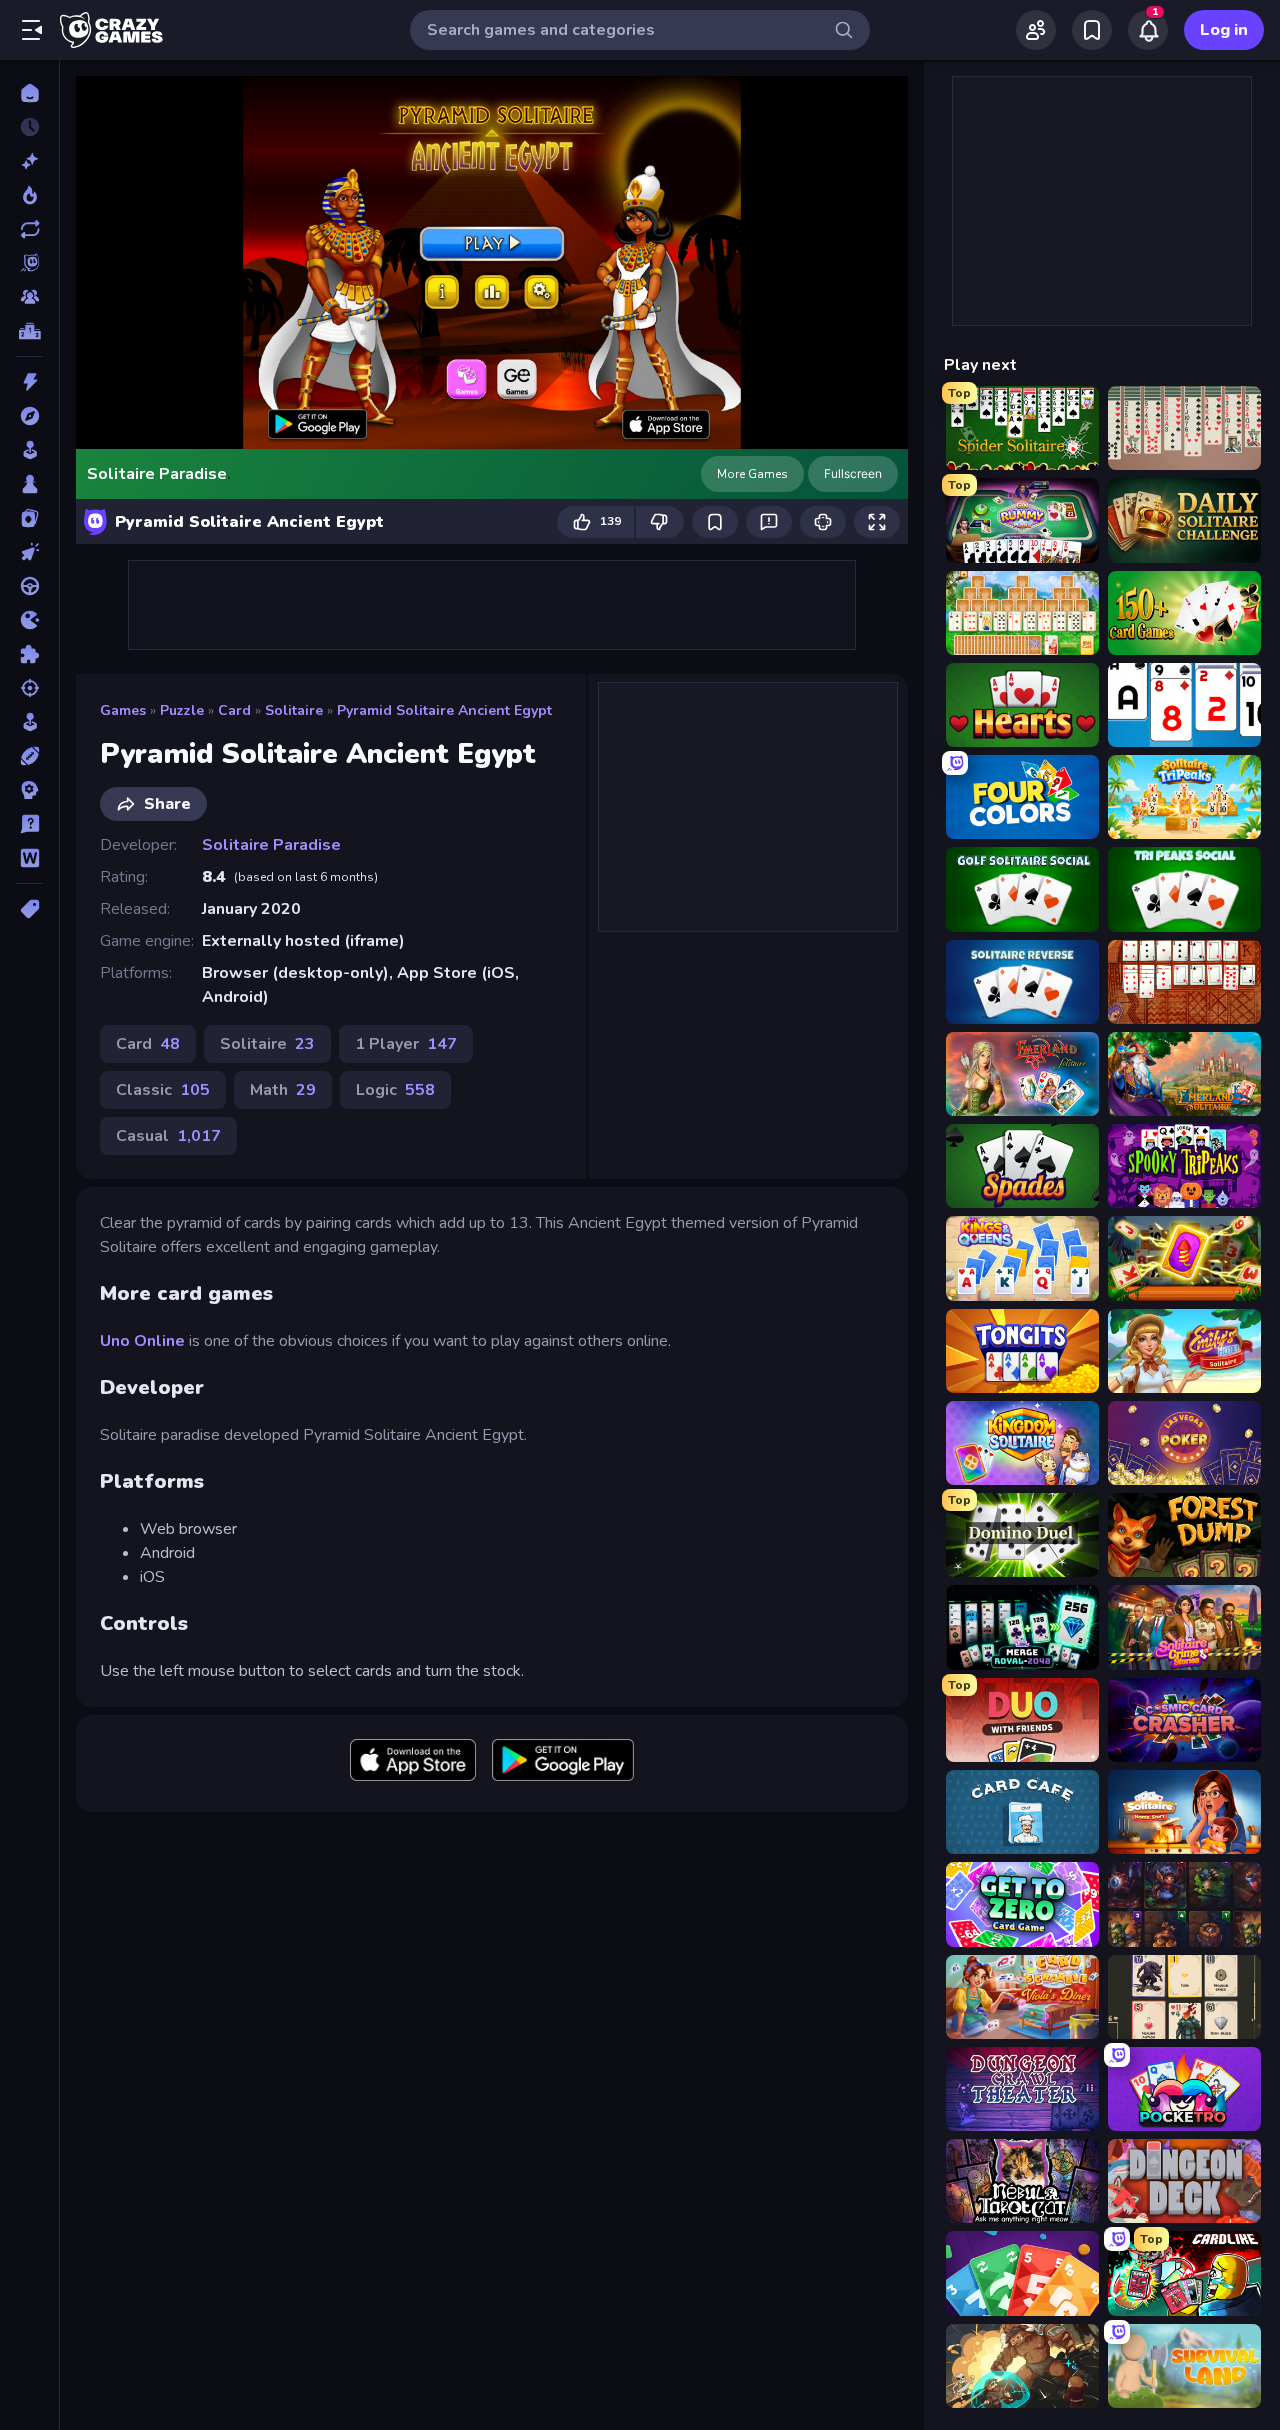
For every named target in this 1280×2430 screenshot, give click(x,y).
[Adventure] (29, 416)
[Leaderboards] (29, 331)
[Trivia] (29, 824)
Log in (1224, 30)
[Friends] (1036, 30)
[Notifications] (1148, 30)
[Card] (29, 518)
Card (234, 710)
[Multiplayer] (29, 297)
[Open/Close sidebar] (32, 30)
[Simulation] (29, 722)
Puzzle (182, 710)
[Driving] (29, 586)
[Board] (29, 484)
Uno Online (142, 1341)
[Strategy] (29, 790)
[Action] (29, 382)
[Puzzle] (29, 654)
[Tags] (29, 909)
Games (123, 710)
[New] (29, 161)
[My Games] (1092, 30)
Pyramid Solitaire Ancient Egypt (444, 710)
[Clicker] (29, 552)
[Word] (29, 858)
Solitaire (294, 710)
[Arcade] (29, 450)
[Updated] (29, 229)
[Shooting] (29, 688)
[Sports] (29, 756)
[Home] (29, 93)
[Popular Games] (29, 195)
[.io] (29, 620)
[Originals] (29, 263)
